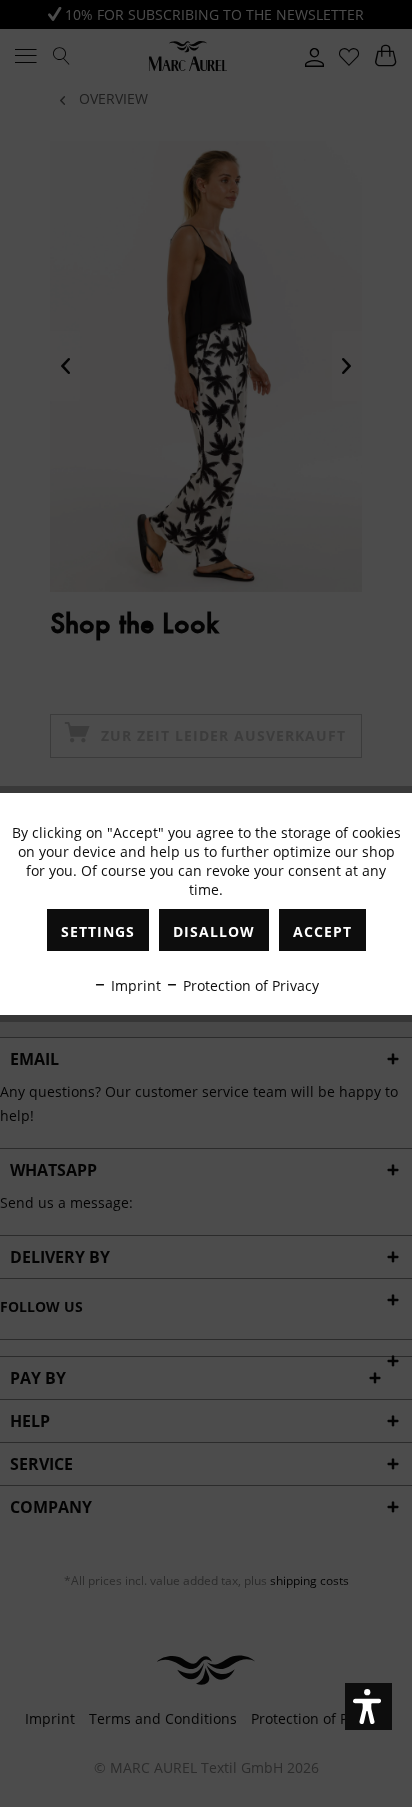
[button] (368, 1706)
